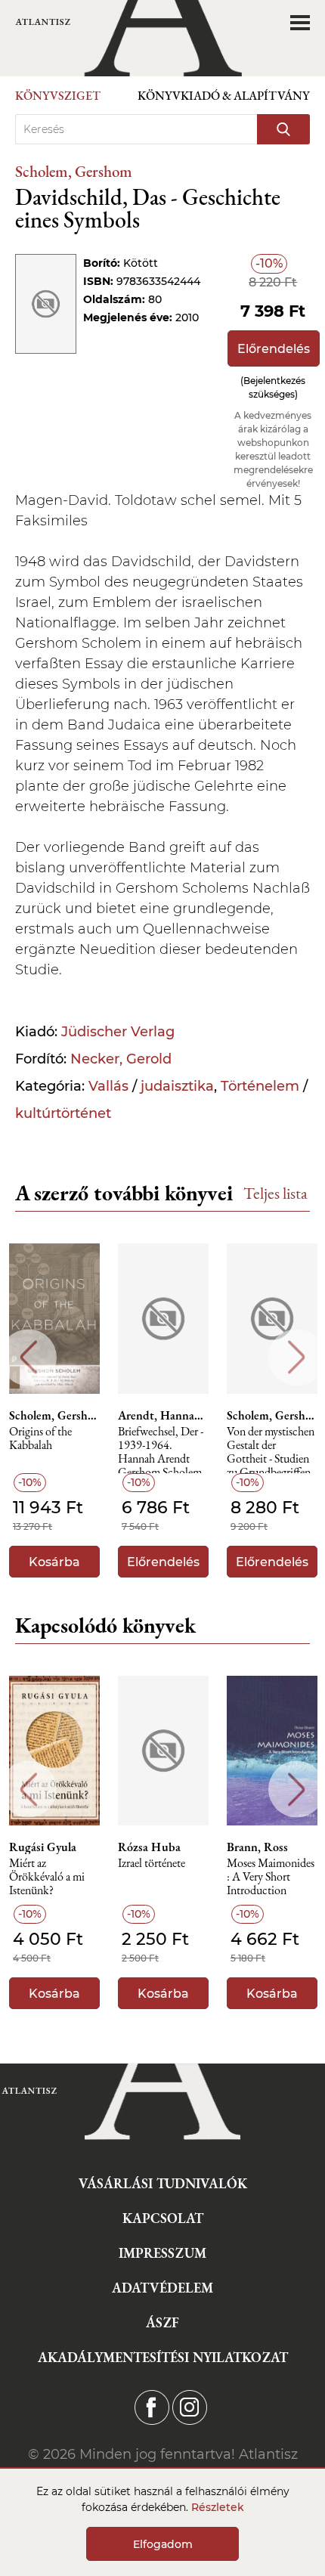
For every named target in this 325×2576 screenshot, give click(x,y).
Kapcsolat (163, 2218)
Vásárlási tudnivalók (163, 2183)
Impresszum (162, 2253)
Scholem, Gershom (74, 171)
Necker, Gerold (121, 1059)
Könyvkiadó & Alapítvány (224, 96)
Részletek (218, 2507)
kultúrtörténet (63, 1113)
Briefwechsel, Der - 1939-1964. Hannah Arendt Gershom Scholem (161, 1449)
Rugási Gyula (43, 1847)
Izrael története (152, 1864)
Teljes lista (275, 1193)
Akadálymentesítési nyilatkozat (163, 2357)
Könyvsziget (58, 96)
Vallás (108, 1086)
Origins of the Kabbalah (40, 1439)
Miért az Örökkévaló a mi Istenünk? (47, 1877)
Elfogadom (163, 2544)
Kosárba (54, 1562)
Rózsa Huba (149, 1847)
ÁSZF (162, 2322)
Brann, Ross (257, 1847)
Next (297, 1357)
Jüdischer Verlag (118, 1032)
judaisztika (177, 1086)
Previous (28, 1357)
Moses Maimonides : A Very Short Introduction (271, 1877)
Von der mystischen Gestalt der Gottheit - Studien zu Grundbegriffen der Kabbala (271, 1449)
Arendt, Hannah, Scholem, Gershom (163, 1416)
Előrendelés (274, 349)
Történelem (260, 1086)
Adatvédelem (162, 2288)
